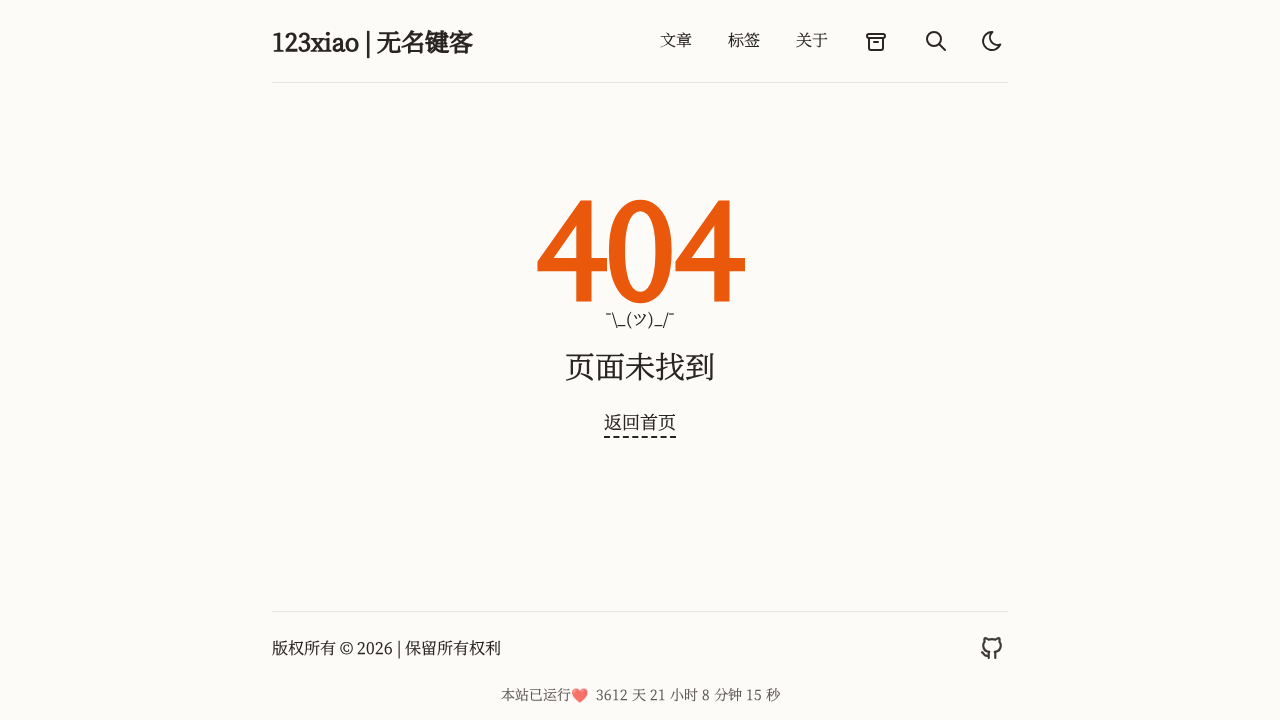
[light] (992, 41)
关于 (812, 39)
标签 (744, 39)
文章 (676, 39)
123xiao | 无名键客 (372, 41)
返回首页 (640, 421)
